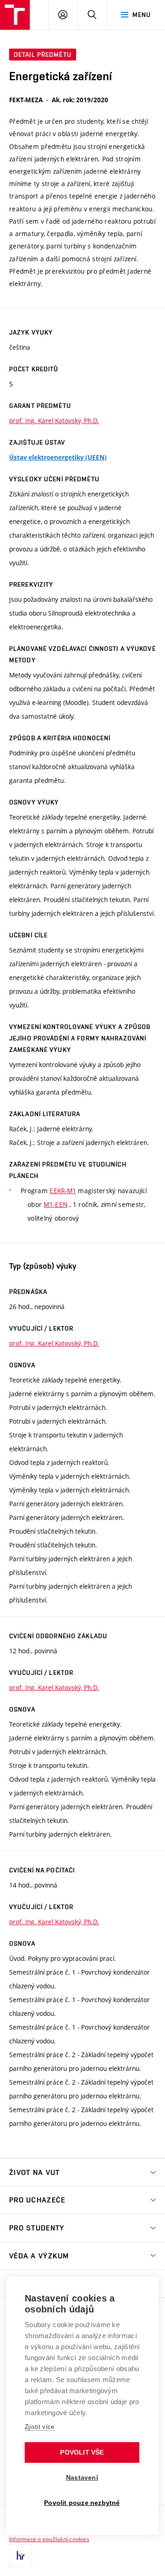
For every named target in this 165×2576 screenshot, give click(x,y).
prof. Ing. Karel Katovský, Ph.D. (54, 421)
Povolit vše (82, 2452)
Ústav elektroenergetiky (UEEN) (58, 457)
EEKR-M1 (63, 1191)
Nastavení (82, 2478)
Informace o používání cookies (49, 2539)
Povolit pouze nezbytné (82, 2503)
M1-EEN (55, 1204)
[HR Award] (21, 2555)
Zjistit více (40, 2427)
